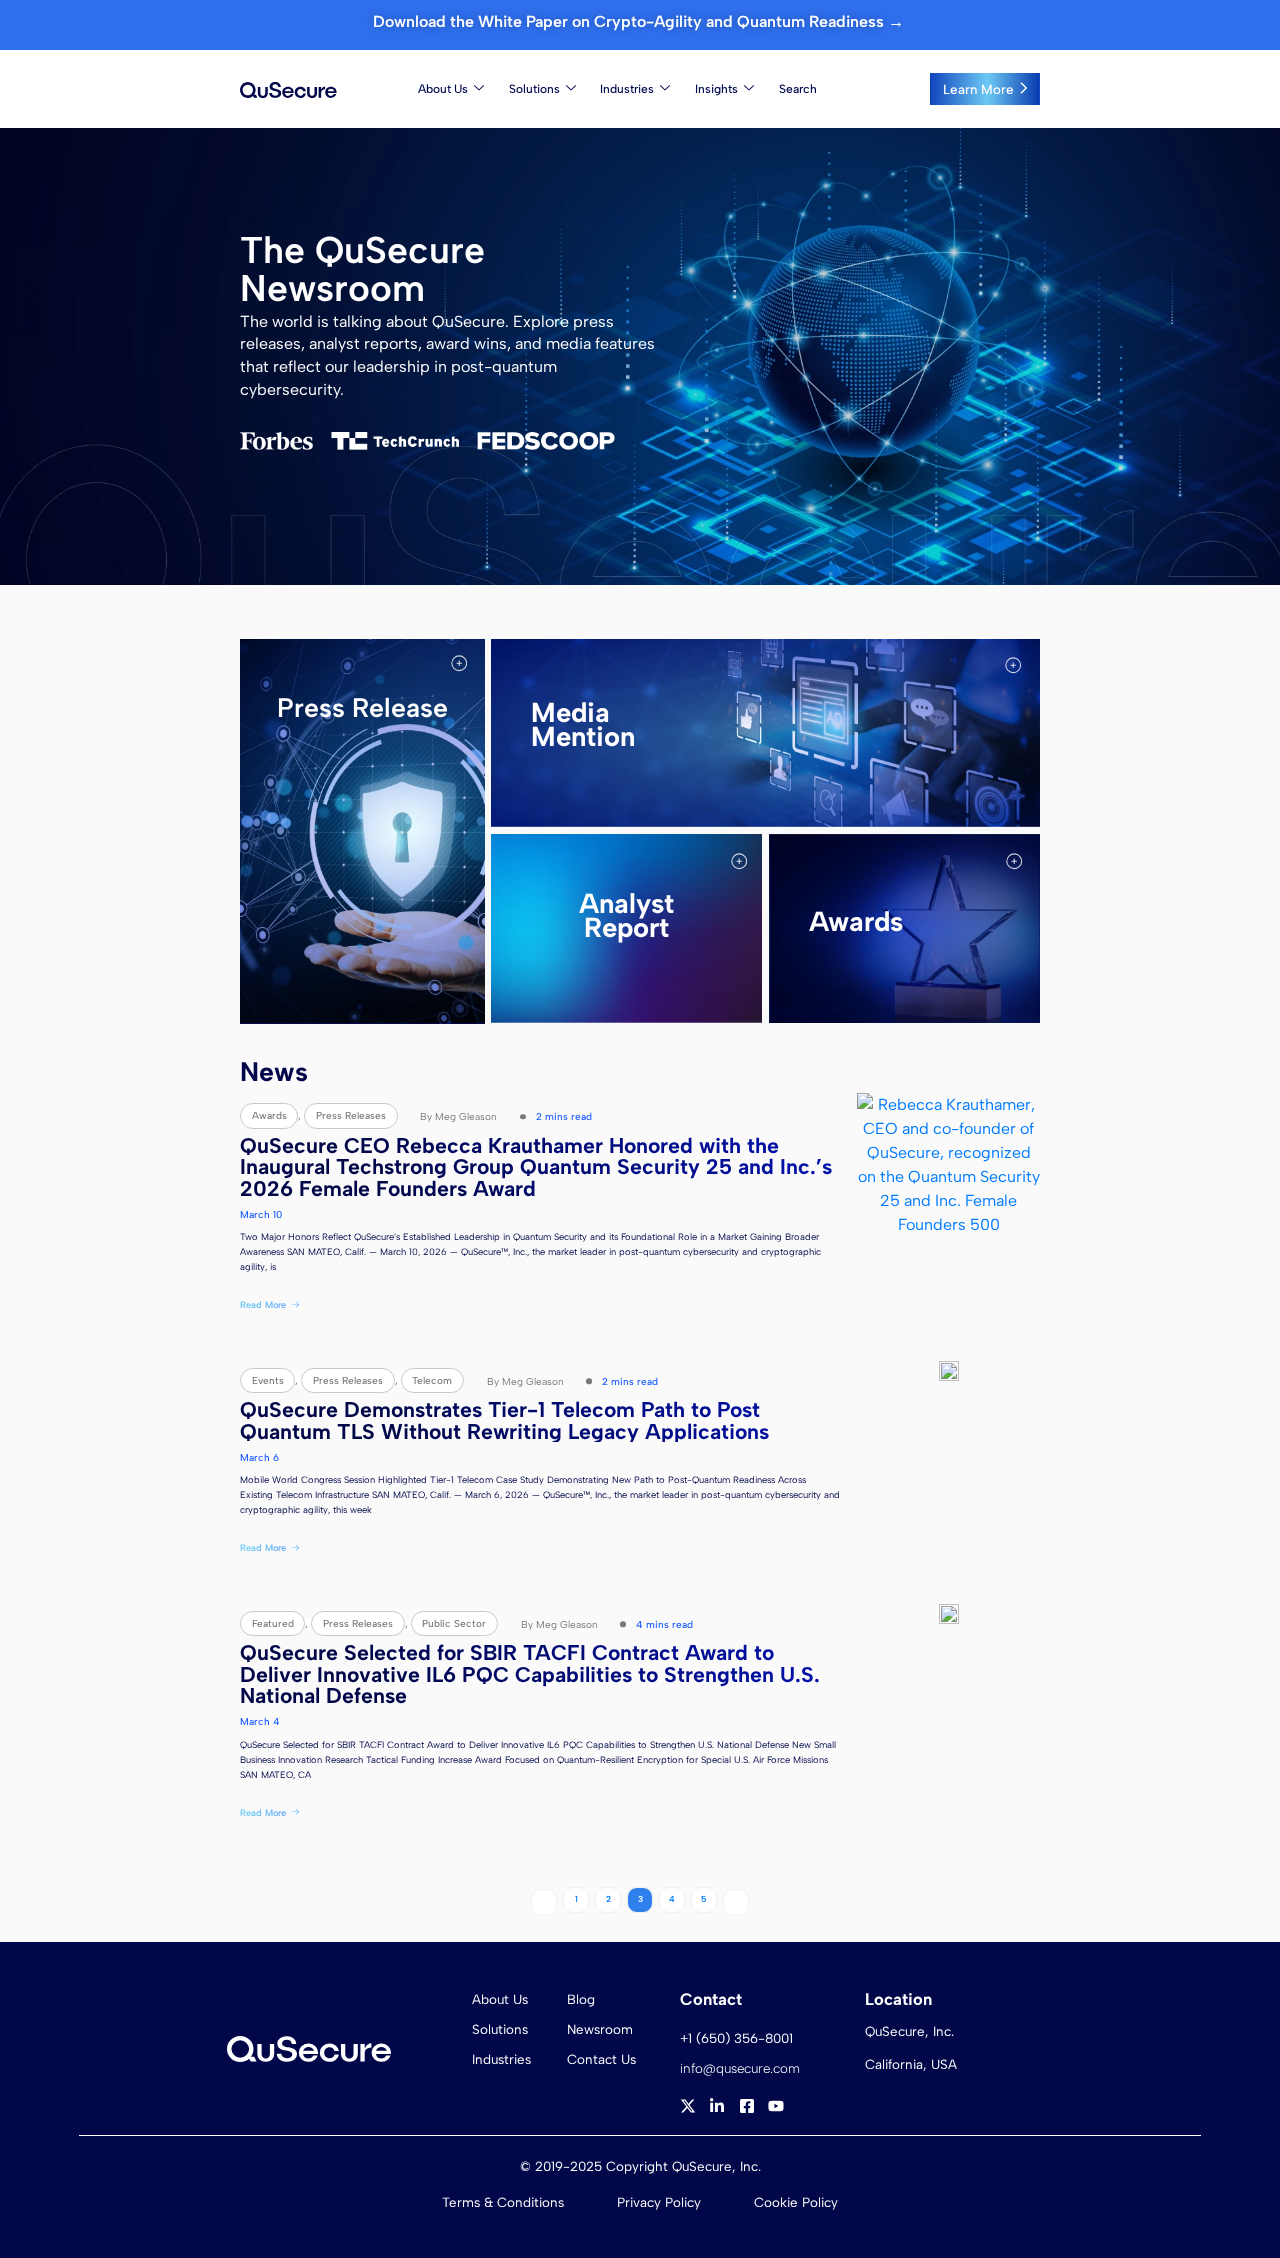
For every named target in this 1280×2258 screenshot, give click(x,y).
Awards (856, 921)
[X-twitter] (688, 2106)
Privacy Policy (659, 2202)
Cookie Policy (796, 2202)
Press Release (362, 708)
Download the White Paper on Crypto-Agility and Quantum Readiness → (640, 21)
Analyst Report (626, 916)
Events (268, 1380)
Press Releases (351, 1115)
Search (798, 89)
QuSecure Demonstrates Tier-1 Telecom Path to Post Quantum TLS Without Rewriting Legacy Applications (504, 1420)
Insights (716, 89)
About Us (443, 89)
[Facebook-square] (747, 2106)
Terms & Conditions (503, 2202)
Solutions (534, 89)
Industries (627, 89)
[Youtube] (776, 2106)
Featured (273, 1623)
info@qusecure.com (740, 2068)
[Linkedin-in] (717, 2106)
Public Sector (454, 1623)
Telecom (432, 1380)
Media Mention (583, 725)
